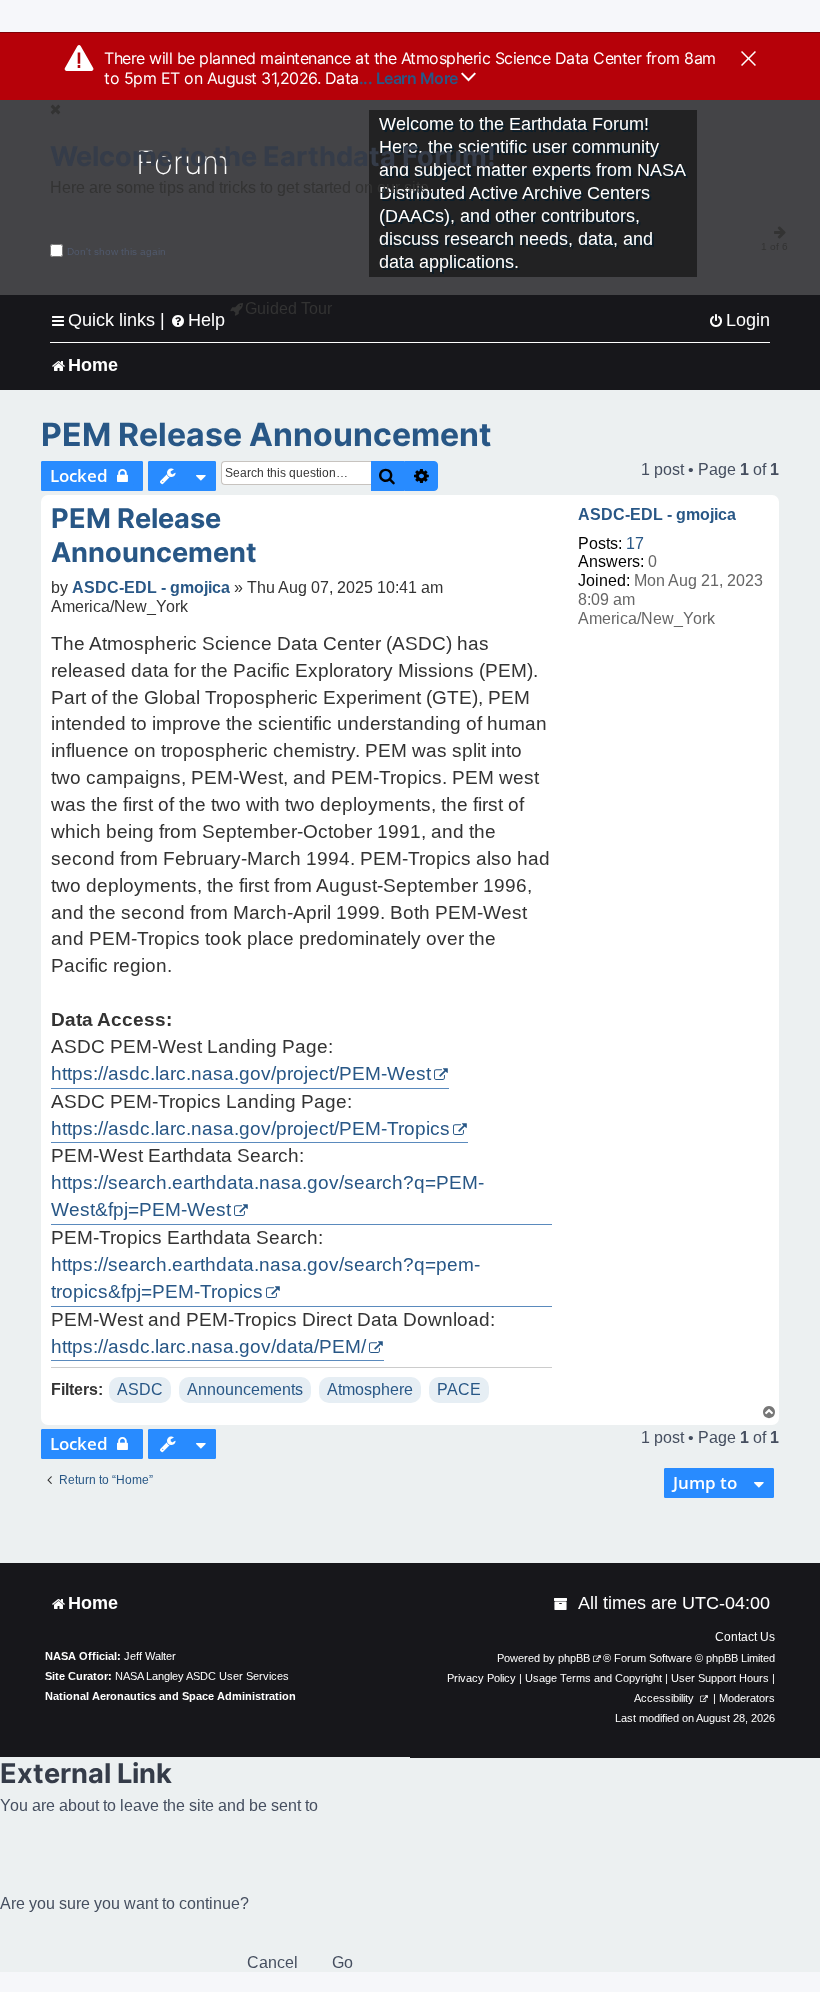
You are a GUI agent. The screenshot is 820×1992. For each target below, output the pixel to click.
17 (635, 543)
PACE (459, 1389)
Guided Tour (288, 308)
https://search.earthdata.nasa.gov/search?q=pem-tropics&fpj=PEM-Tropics (265, 1278)
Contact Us (745, 1637)
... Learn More (410, 78)
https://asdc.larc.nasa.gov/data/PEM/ (208, 1346)
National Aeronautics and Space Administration (170, 1696)
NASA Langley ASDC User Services (202, 1676)
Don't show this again (116, 251)
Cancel (272, 1962)
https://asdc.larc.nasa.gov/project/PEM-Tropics (250, 1128)
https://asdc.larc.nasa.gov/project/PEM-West (241, 1073)
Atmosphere (370, 1389)
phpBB (574, 1658)
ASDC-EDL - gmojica (657, 514)
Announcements (245, 1389)
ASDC (140, 1389)
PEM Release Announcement (266, 434)
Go (342, 1962)
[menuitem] (739, 320)
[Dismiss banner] (748, 60)
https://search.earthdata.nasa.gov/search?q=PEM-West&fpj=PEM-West (267, 1196)
